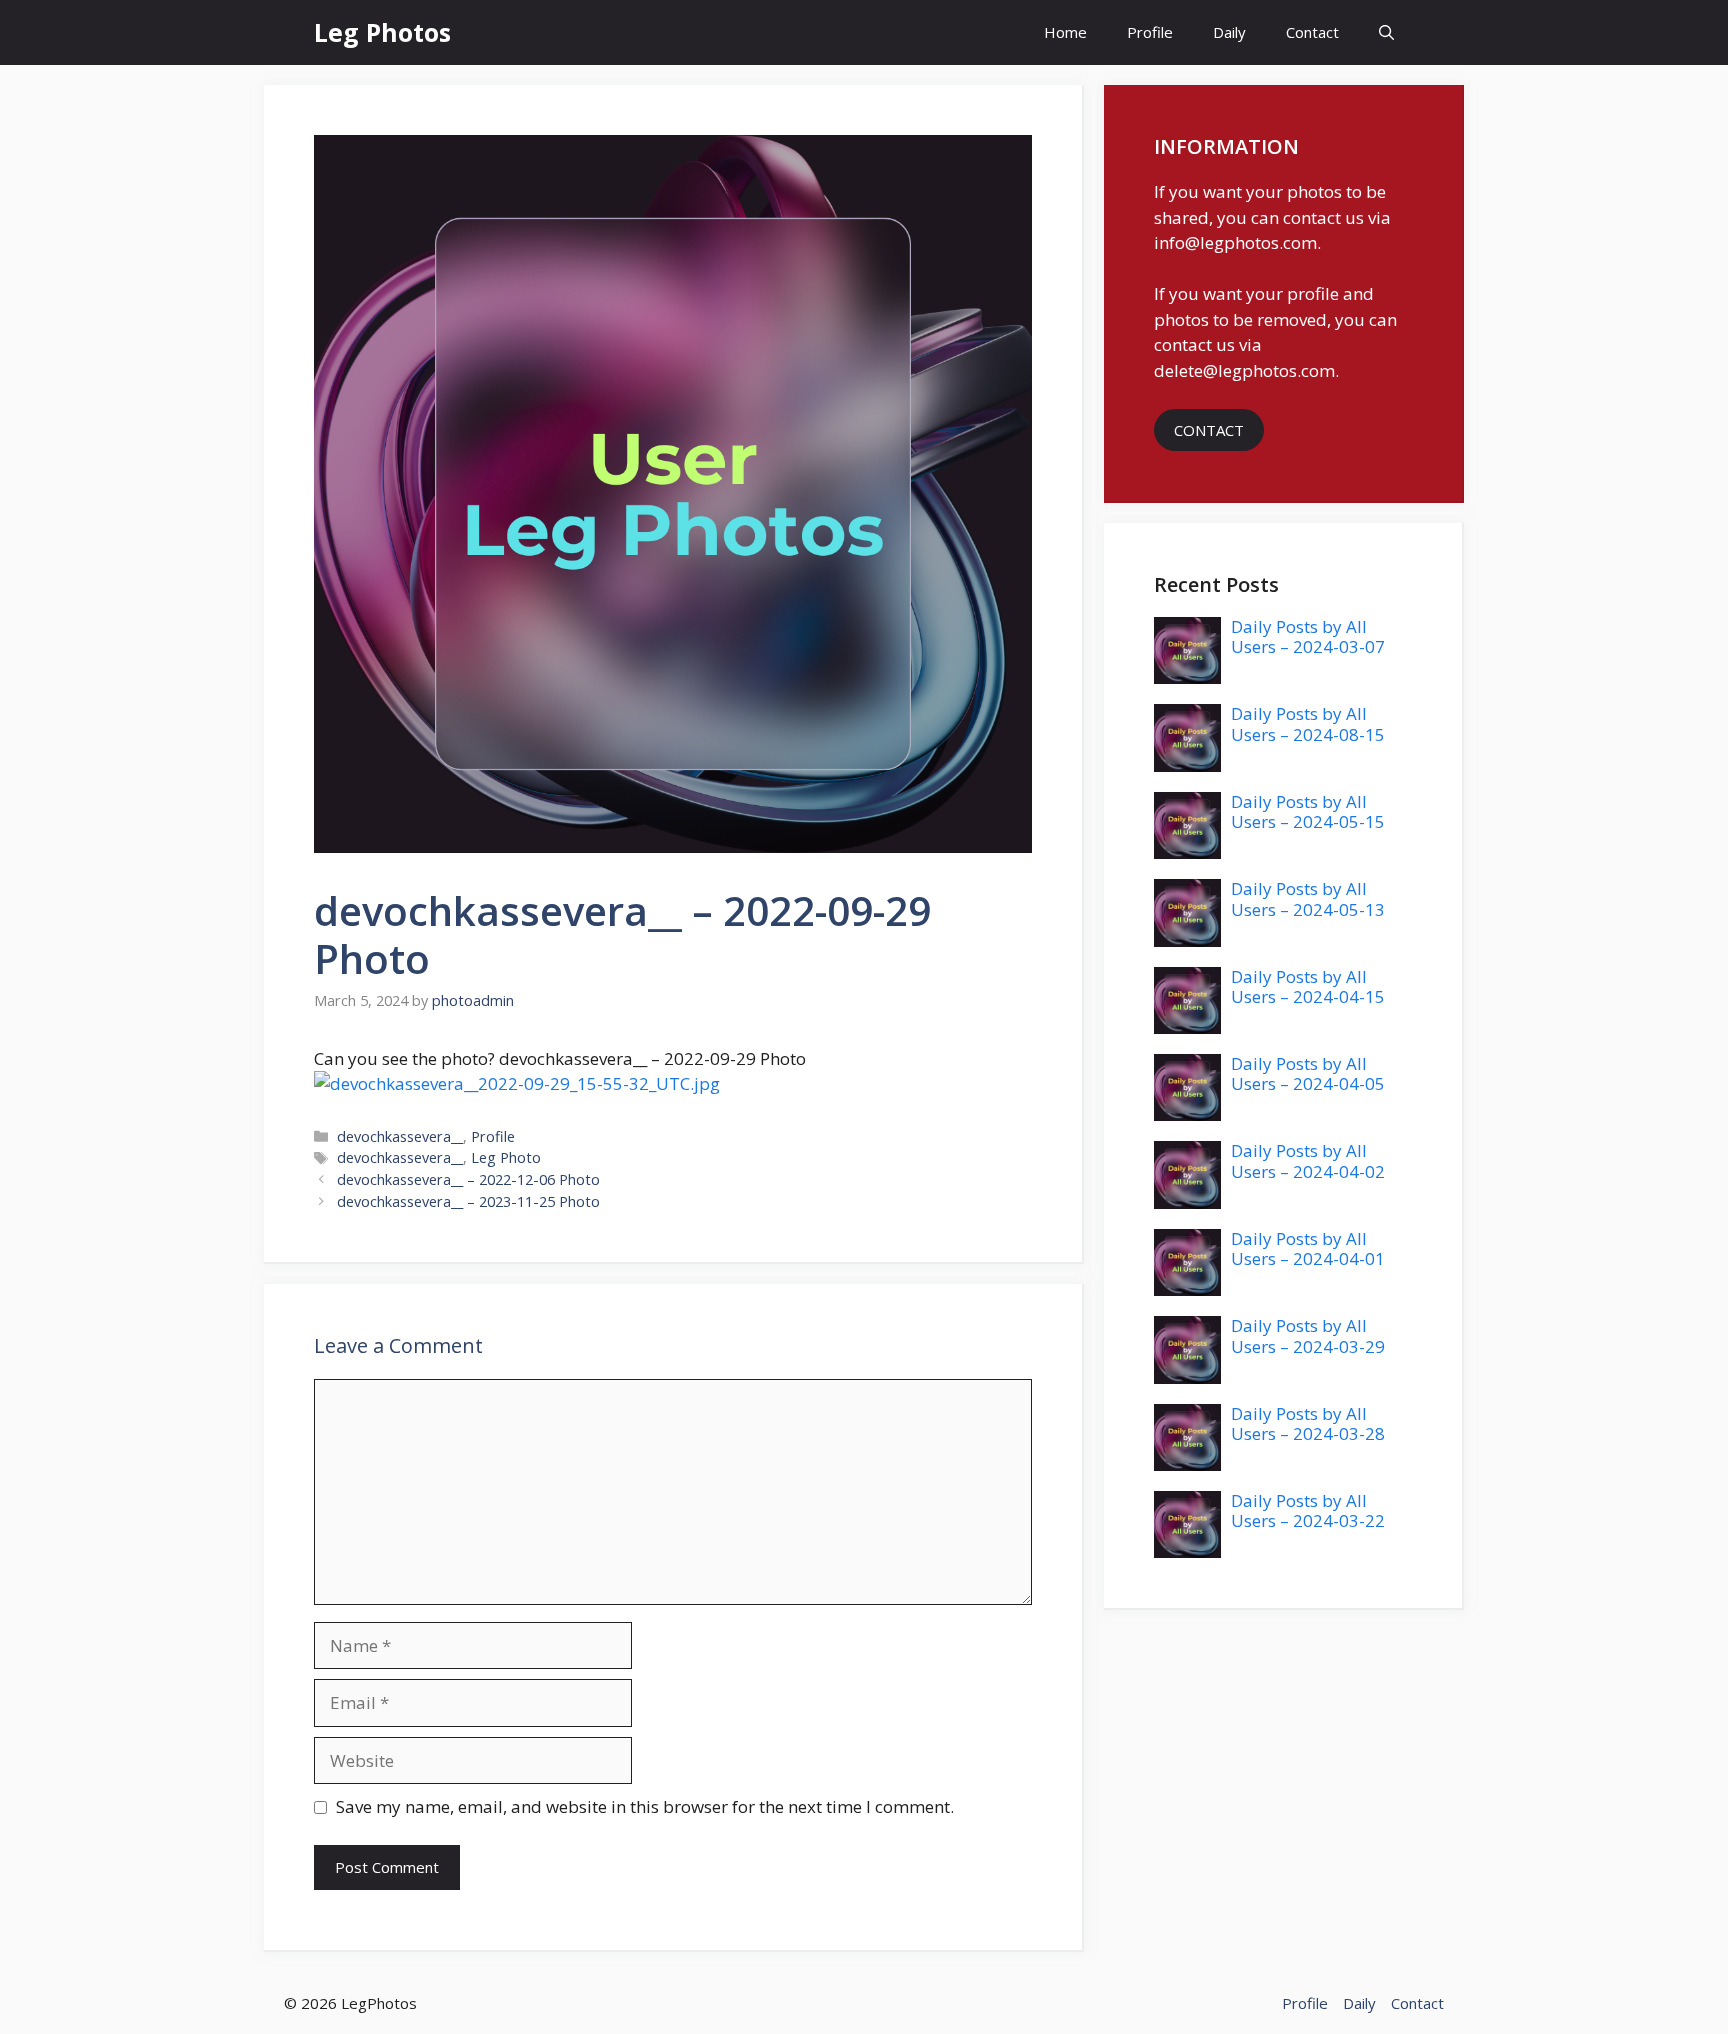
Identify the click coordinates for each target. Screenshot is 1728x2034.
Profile (1150, 32)
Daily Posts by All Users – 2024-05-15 (1308, 811)
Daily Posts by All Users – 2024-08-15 (1308, 723)
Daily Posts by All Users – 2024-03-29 (1308, 1335)
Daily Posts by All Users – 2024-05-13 (1308, 898)
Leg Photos (382, 32)
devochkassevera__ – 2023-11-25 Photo (468, 1201)
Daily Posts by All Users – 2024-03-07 (1308, 636)
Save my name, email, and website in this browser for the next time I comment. (645, 1806)
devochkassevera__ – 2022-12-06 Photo (468, 1179)
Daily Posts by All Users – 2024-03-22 (1308, 1510)
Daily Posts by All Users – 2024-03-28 (1308, 1423)
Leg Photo (506, 1157)
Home (1065, 32)
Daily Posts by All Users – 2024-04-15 (1308, 986)
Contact (1312, 32)
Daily (1229, 32)
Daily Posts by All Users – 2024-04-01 (1308, 1248)
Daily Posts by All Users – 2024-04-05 (1308, 1073)
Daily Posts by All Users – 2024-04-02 (1308, 1160)
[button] (1386, 32)
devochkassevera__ (400, 1136)
